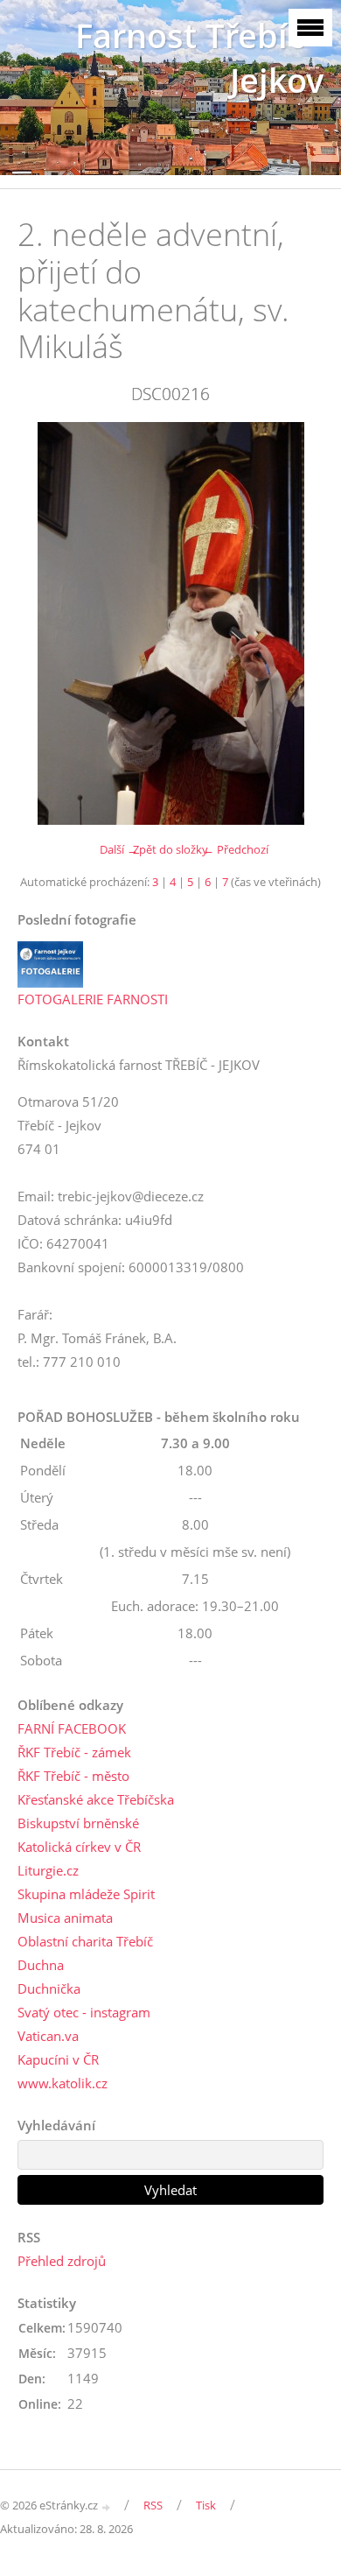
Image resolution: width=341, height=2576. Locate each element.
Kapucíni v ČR (58, 2059)
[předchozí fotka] (46, 623)
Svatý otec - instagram (84, 2012)
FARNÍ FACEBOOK (72, 1728)
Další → (119, 849)
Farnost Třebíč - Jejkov (199, 58)
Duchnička (49, 1988)
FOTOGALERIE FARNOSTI (93, 999)
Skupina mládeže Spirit (86, 1894)
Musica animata (65, 1918)
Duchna (41, 1965)
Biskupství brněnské (78, 1823)
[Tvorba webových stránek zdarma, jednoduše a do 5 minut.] (107, 2506)
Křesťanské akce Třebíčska (96, 1799)
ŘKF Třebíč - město (73, 1776)
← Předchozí (236, 849)
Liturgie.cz (48, 1870)
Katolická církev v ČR (79, 1847)
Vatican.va (48, 2036)
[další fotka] (295, 623)
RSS (153, 2505)
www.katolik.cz (63, 2083)
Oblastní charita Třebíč (85, 1941)
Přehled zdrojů (62, 2261)
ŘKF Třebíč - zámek (74, 1752)
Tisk (206, 2505)
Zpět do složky (170, 849)
